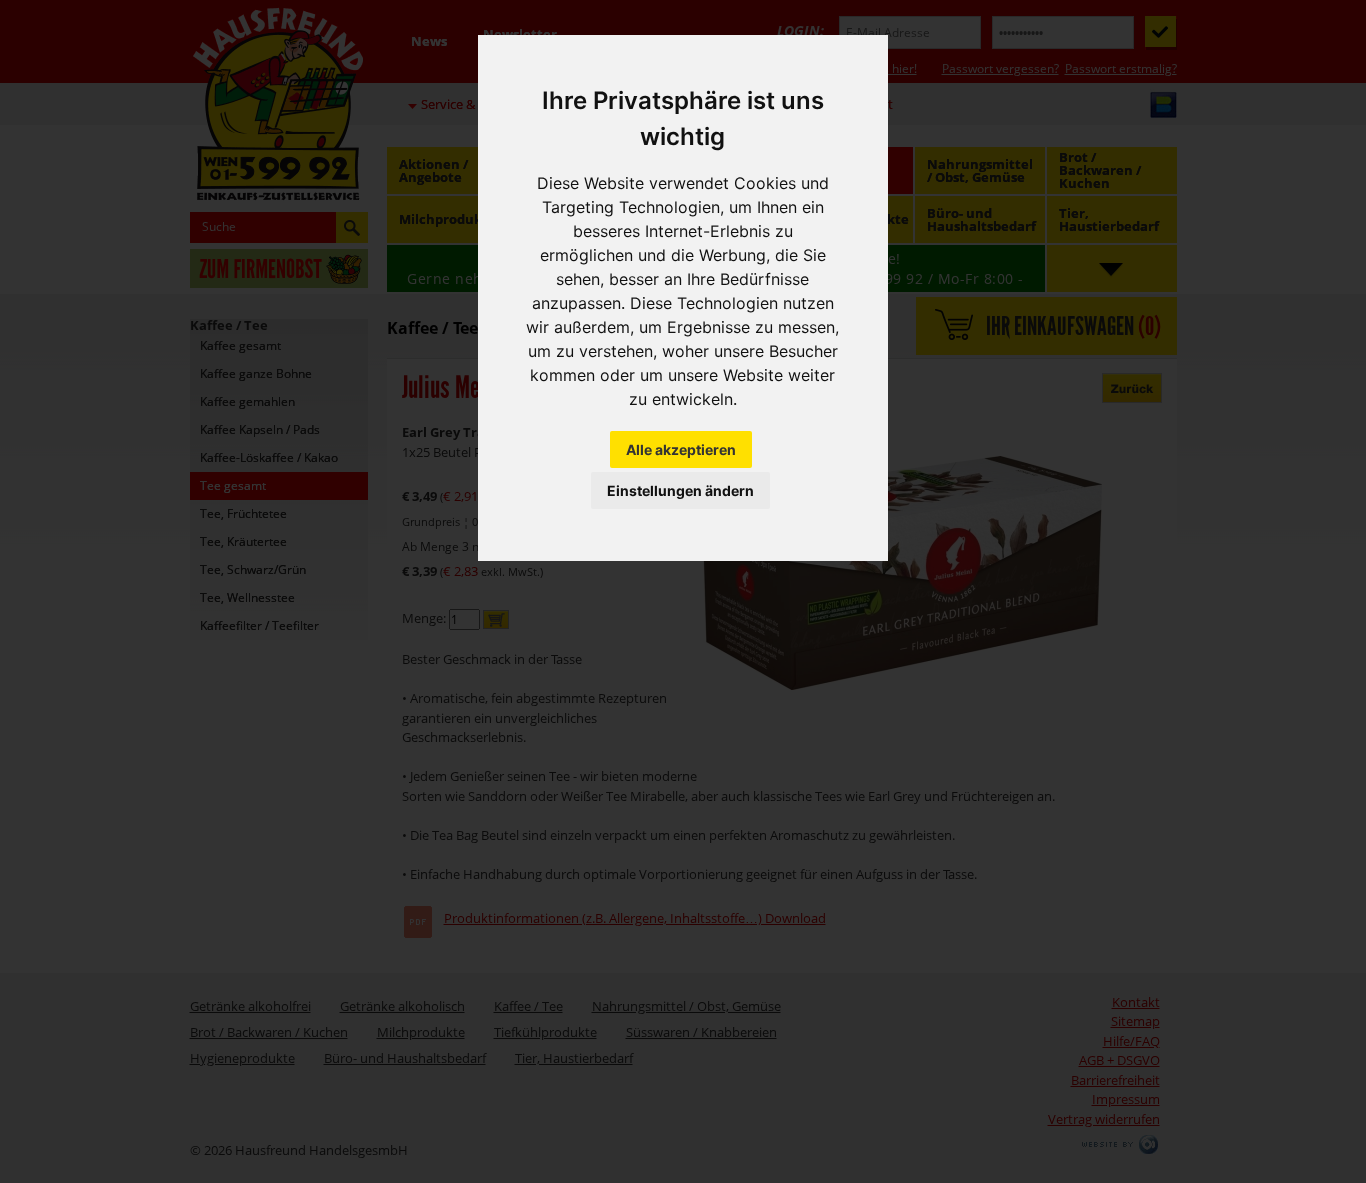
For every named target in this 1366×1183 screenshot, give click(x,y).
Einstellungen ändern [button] (680, 490)
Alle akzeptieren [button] (681, 449)
